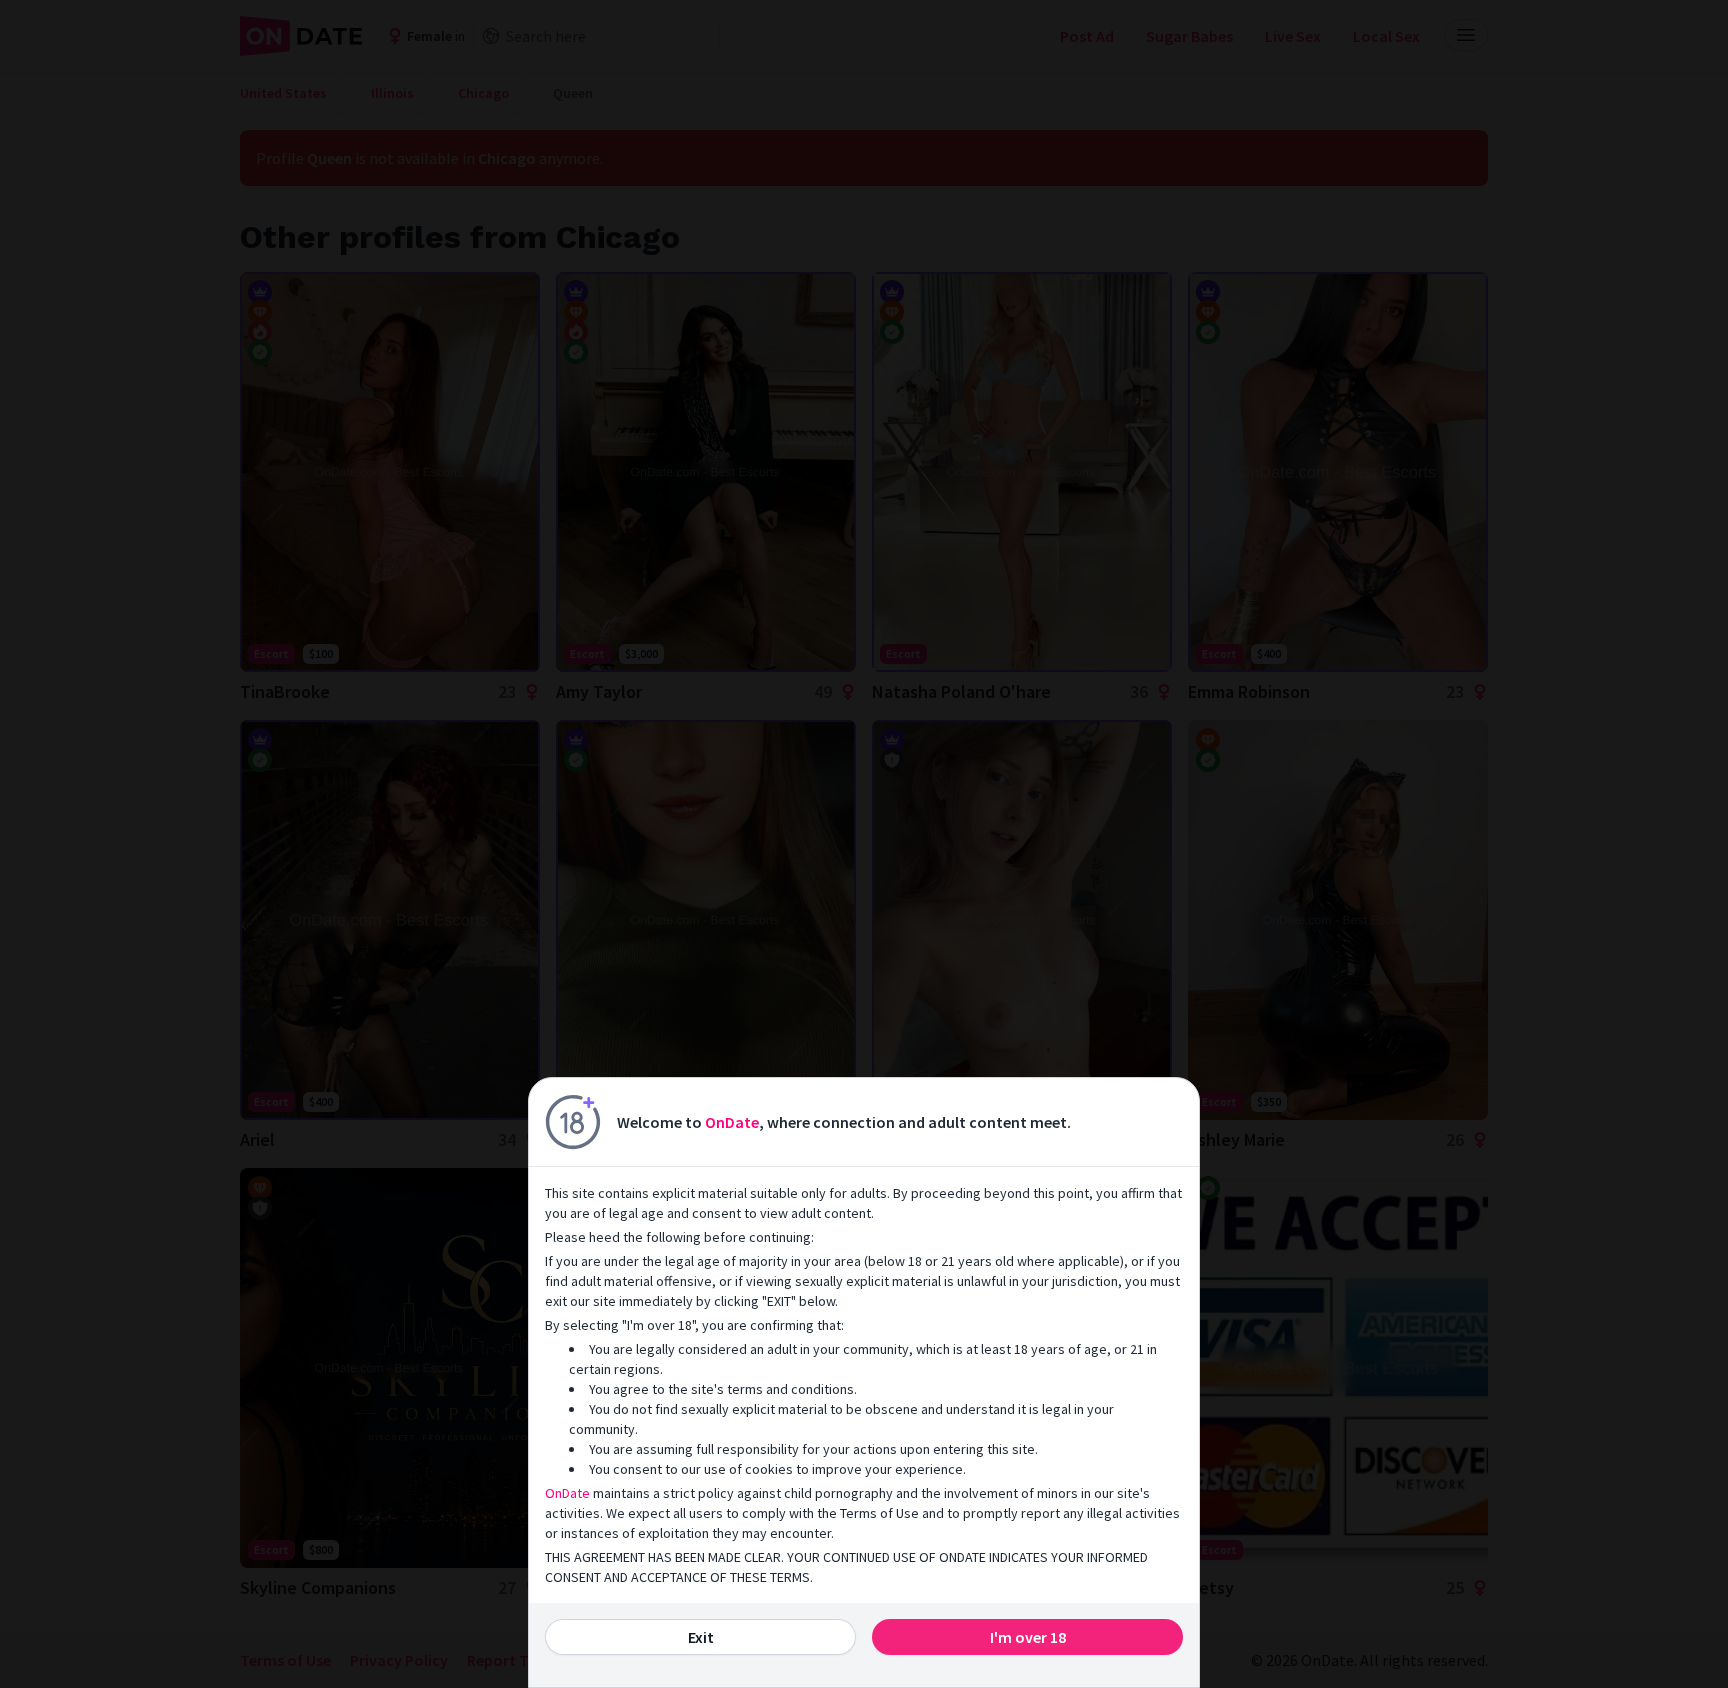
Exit (701, 1637)
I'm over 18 (1028, 1637)
